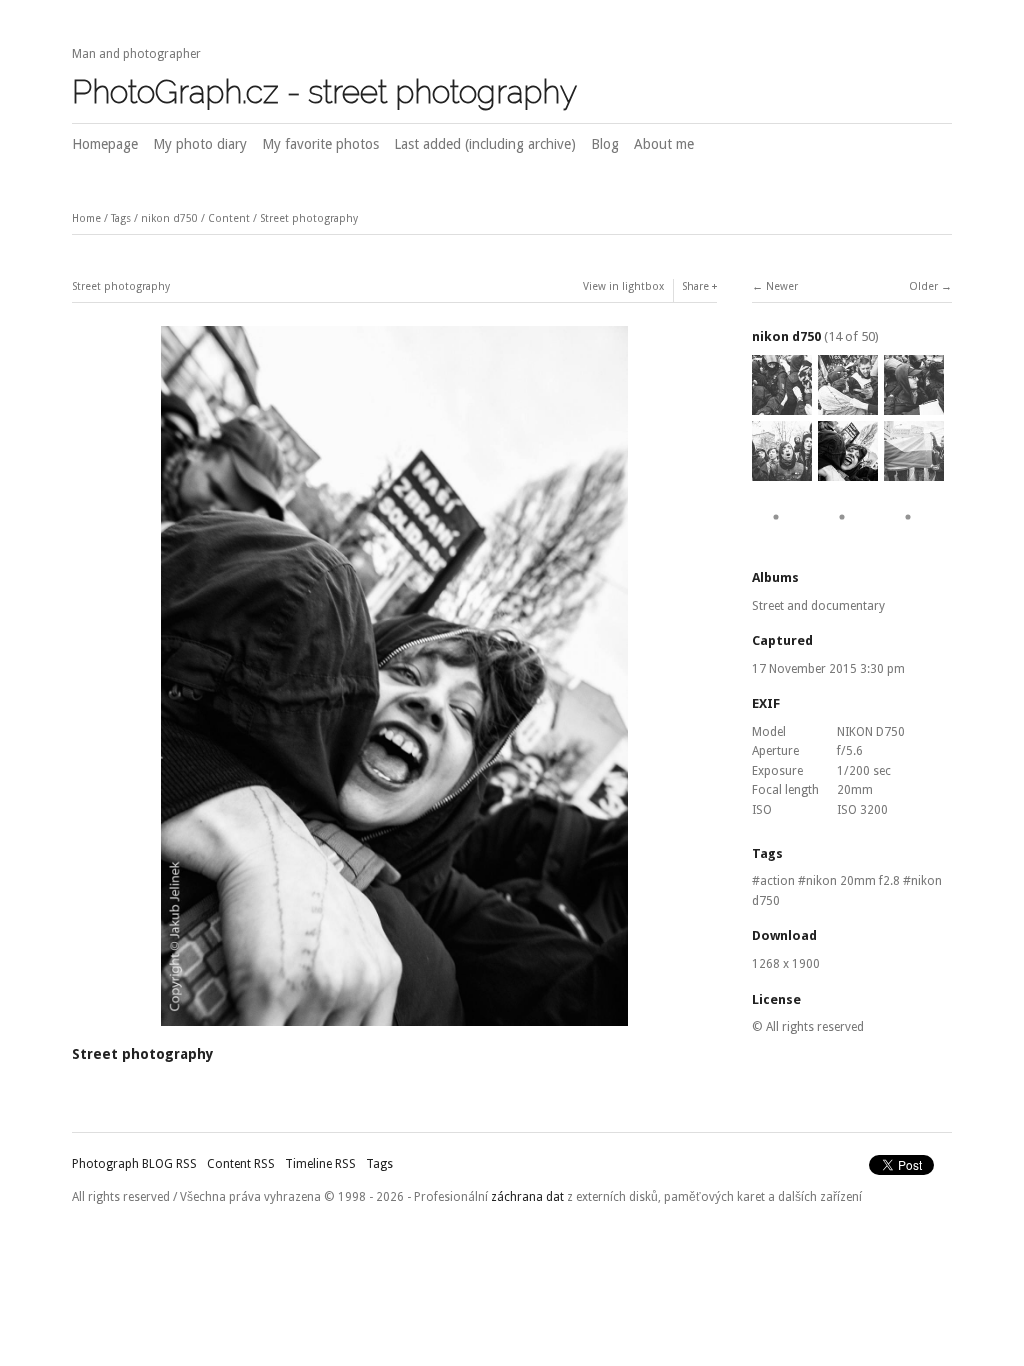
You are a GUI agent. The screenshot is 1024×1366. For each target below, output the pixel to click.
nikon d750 (169, 218)
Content (229, 218)
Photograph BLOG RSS (134, 1164)
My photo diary (200, 144)
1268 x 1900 (786, 964)
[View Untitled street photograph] (914, 537)
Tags (121, 218)
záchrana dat (527, 1197)
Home (86, 218)
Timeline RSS (320, 1164)
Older (923, 286)
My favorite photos (320, 144)
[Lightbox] (394, 1028)
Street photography (309, 218)
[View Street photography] (782, 537)
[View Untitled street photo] (782, 405)
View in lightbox (623, 286)
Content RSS (241, 1164)
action (777, 881)
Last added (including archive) (485, 144)
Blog (605, 144)
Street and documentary (818, 606)
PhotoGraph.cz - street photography (324, 91)
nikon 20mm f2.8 (853, 881)
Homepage (105, 144)
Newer (782, 286)
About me (664, 144)
